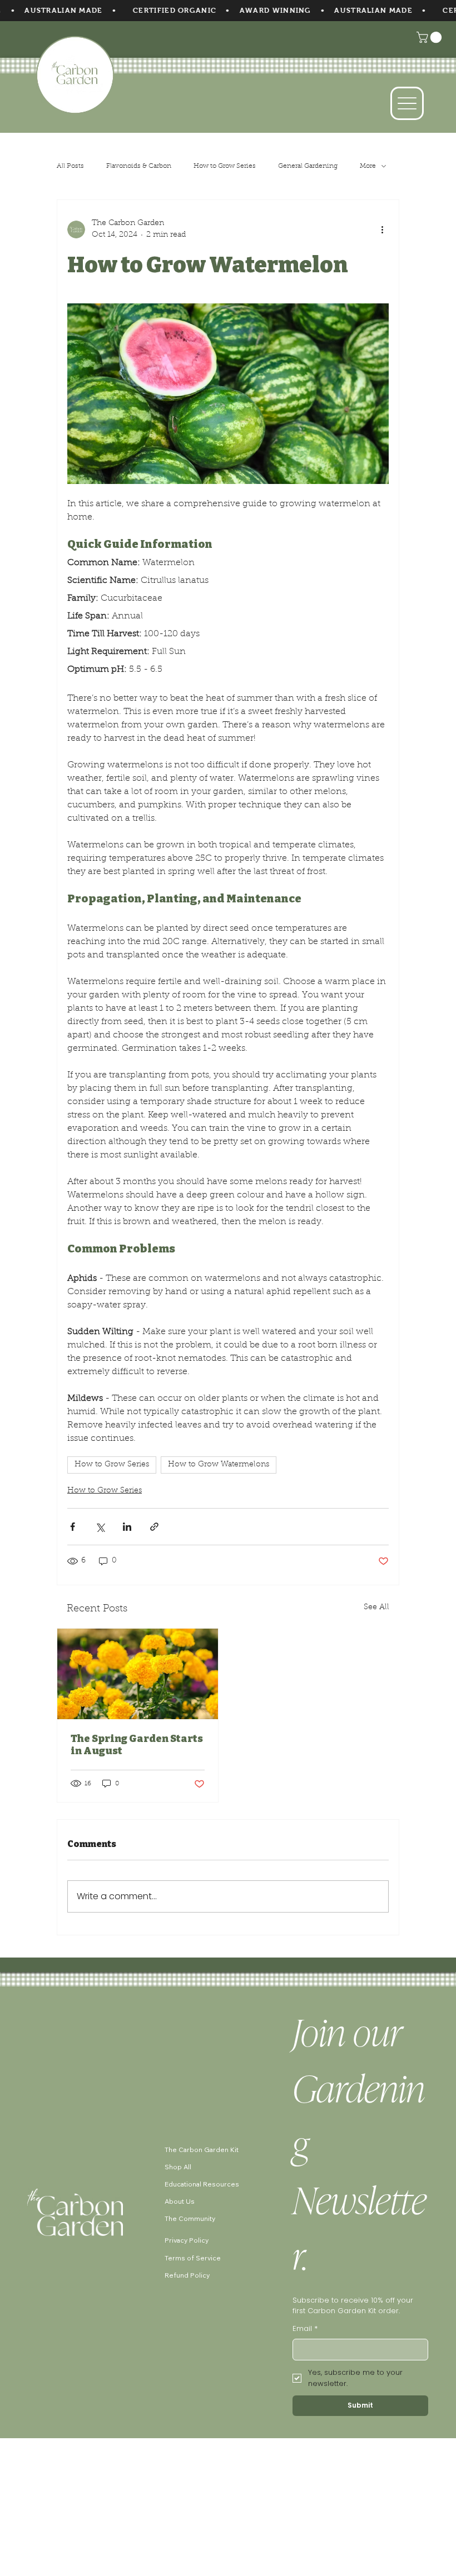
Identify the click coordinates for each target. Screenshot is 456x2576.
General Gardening (308, 166)
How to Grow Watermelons (219, 1465)
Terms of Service (193, 2258)
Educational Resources (202, 2184)
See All (376, 1607)
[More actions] (382, 229)
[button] (430, 37)
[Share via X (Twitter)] (100, 1527)
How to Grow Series (225, 166)
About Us (180, 2201)
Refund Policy (187, 2275)
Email (305, 2328)
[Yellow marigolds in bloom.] (138, 1674)
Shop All (178, 2167)
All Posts (70, 166)
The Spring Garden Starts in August (137, 1745)
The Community (190, 2218)
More (368, 166)
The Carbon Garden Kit (202, 2150)
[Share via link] (154, 1527)
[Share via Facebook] (73, 1527)
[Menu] (407, 103)
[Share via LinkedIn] (127, 1527)
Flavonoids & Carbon (139, 166)
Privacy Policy (187, 2240)
